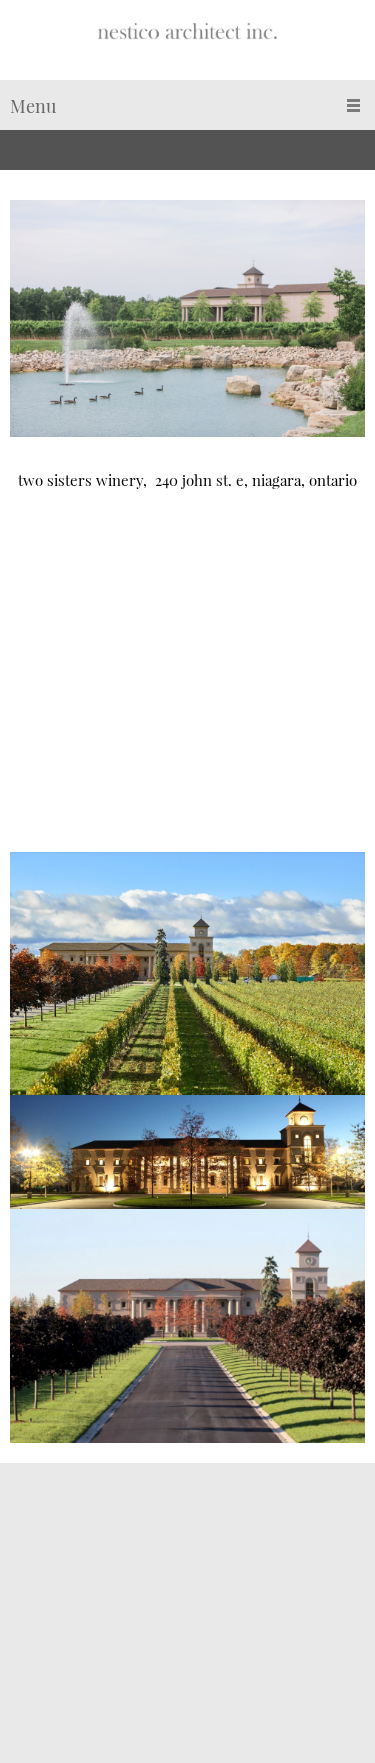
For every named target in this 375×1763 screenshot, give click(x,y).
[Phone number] (25, 1583)
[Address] (25, 1663)
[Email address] (25, 1623)
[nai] (188, 45)
